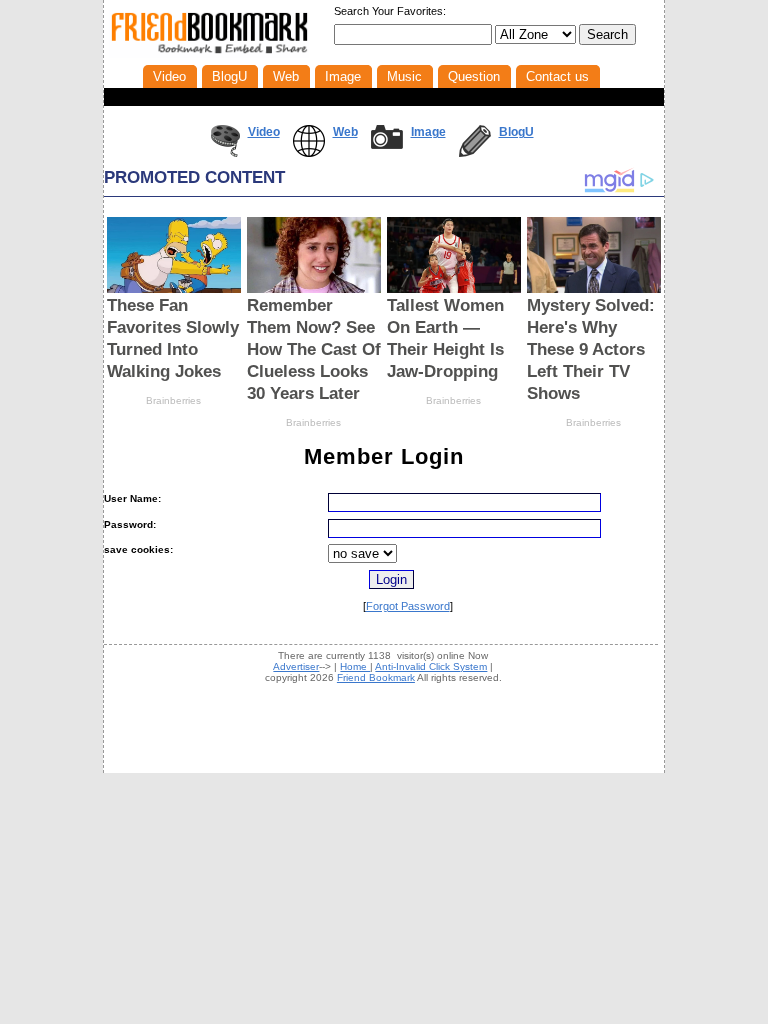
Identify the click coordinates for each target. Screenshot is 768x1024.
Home (355, 666)
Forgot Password (408, 606)
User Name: (132, 498)
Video (264, 132)
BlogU (516, 132)
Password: (130, 524)
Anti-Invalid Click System (431, 666)
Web (345, 132)
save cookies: (138, 549)
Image (428, 132)
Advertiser (296, 666)
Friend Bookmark (376, 677)
